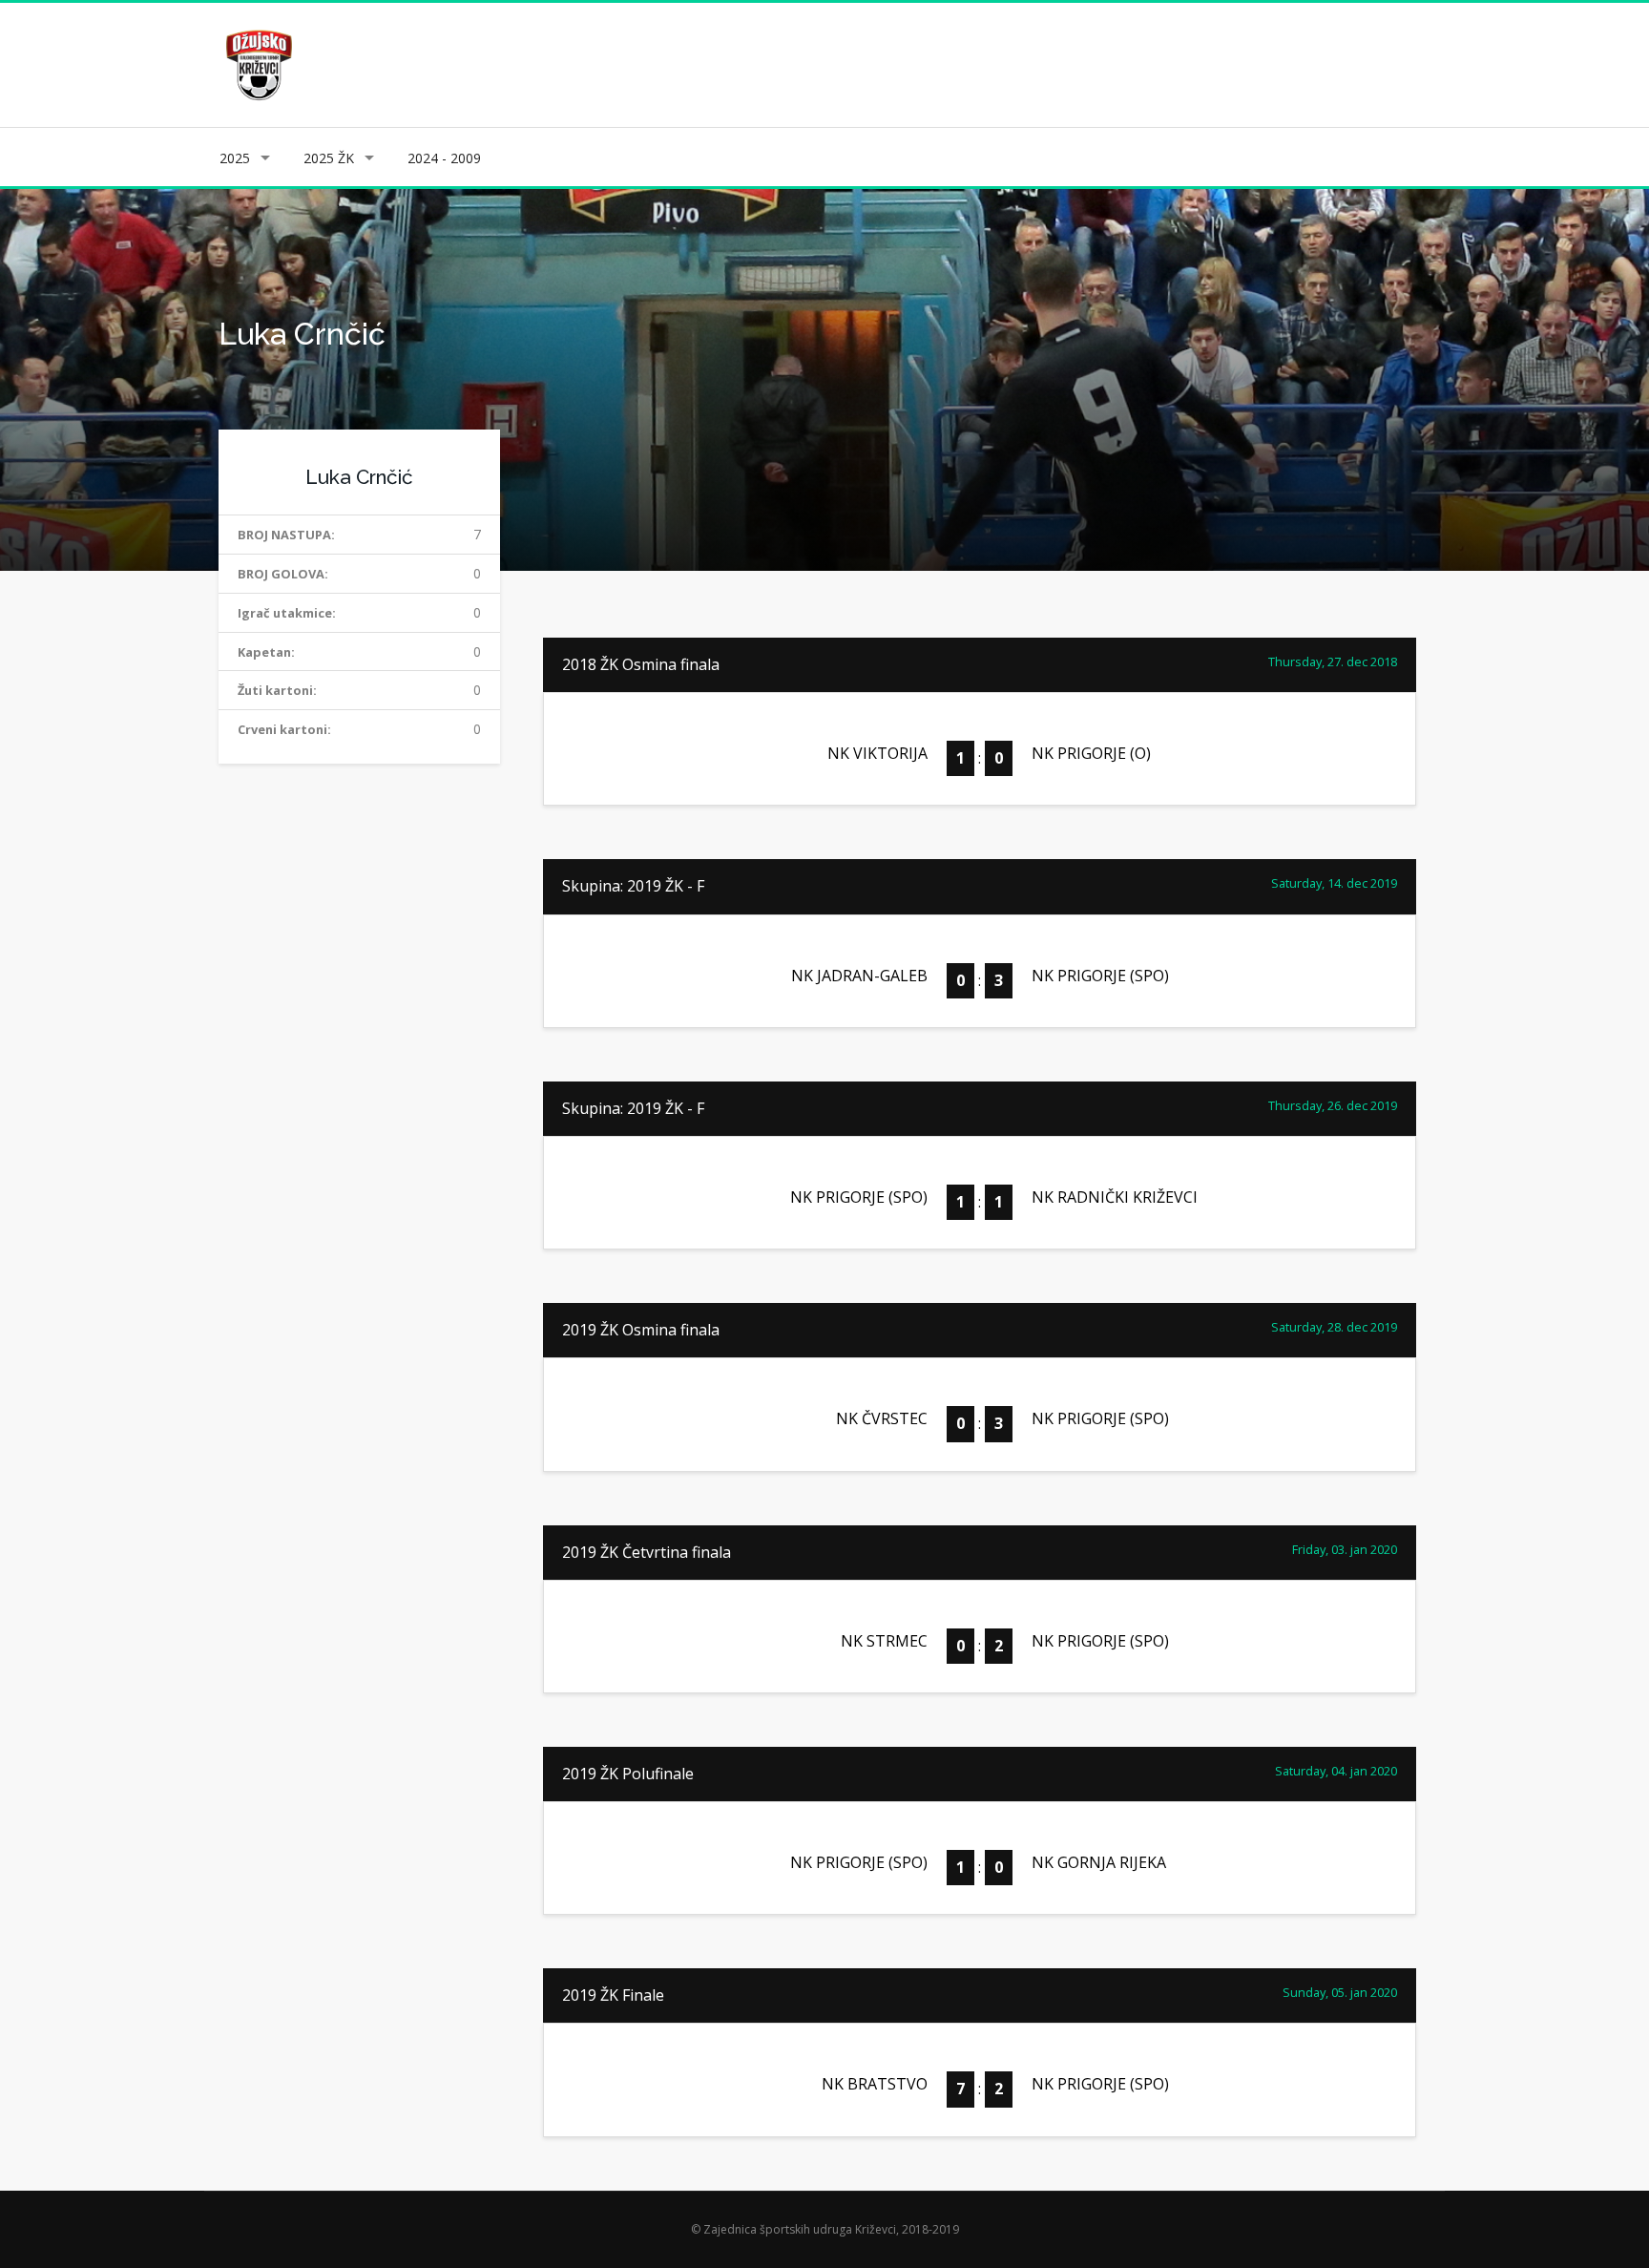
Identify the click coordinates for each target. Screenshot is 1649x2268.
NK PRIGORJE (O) (1091, 753)
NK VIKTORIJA (877, 753)
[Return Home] (257, 63)
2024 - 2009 (444, 158)
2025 (235, 158)
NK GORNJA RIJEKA (1099, 1862)
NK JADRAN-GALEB (859, 976)
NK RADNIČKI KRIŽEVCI (1115, 1197)
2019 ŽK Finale (613, 1995)
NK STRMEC (884, 1641)
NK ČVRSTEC (882, 1418)
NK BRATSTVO (875, 2084)
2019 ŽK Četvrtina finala (647, 1552)
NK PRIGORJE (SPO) (1100, 976)
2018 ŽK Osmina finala (641, 664)
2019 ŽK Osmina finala (641, 1330)
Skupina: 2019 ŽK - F (633, 886)
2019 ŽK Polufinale (628, 1774)
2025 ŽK (329, 158)
